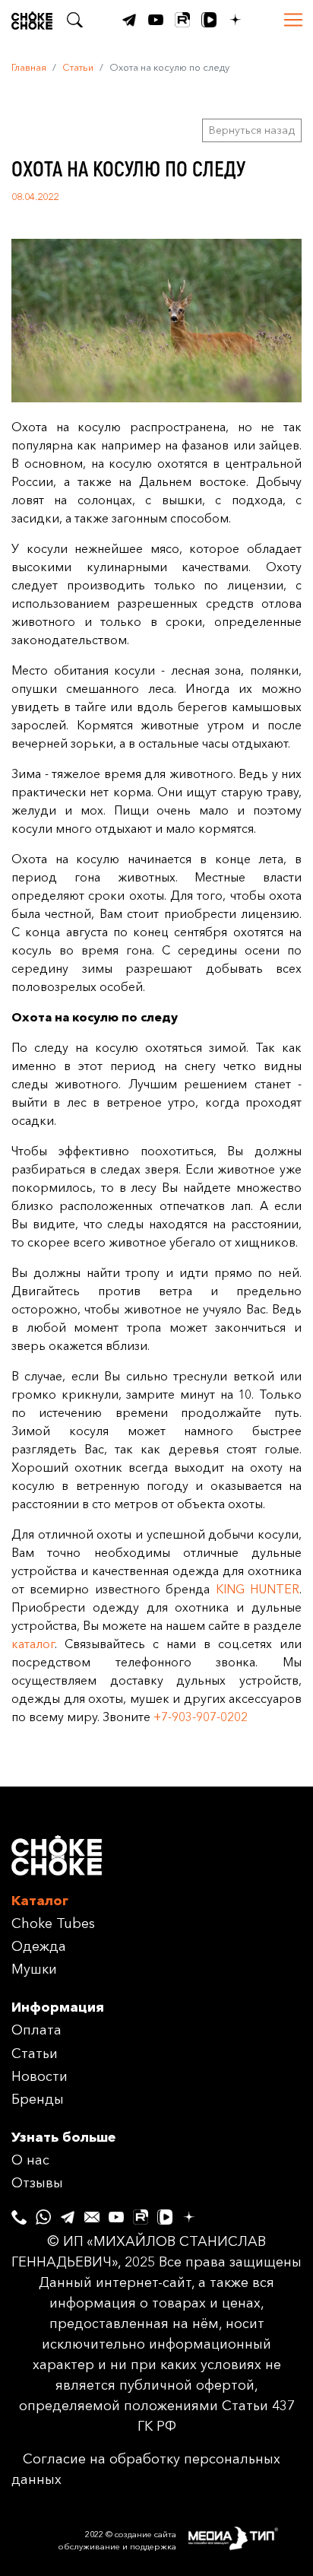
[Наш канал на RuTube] (182, 20)
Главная (29, 67)
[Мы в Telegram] (129, 20)
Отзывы (37, 2183)
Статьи (78, 67)
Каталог (40, 1901)
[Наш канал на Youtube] (156, 20)
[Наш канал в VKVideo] (209, 20)
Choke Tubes (53, 1923)
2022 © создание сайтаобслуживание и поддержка (117, 2541)
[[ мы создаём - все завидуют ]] (245, 2540)
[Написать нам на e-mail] (92, 2213)
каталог (33, 1644)
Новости (40, 2076)
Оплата (36, 2030)
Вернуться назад (252, 130)
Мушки (34, 1969)
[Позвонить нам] (19, 2213)
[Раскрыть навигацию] (293, 20)
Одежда (39, 1946)
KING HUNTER (258, 1589)
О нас (30, 2160)
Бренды (38, 2099)
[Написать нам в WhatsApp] (43, 2213)
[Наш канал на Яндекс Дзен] (236, 20)
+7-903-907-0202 (201, 1717)
